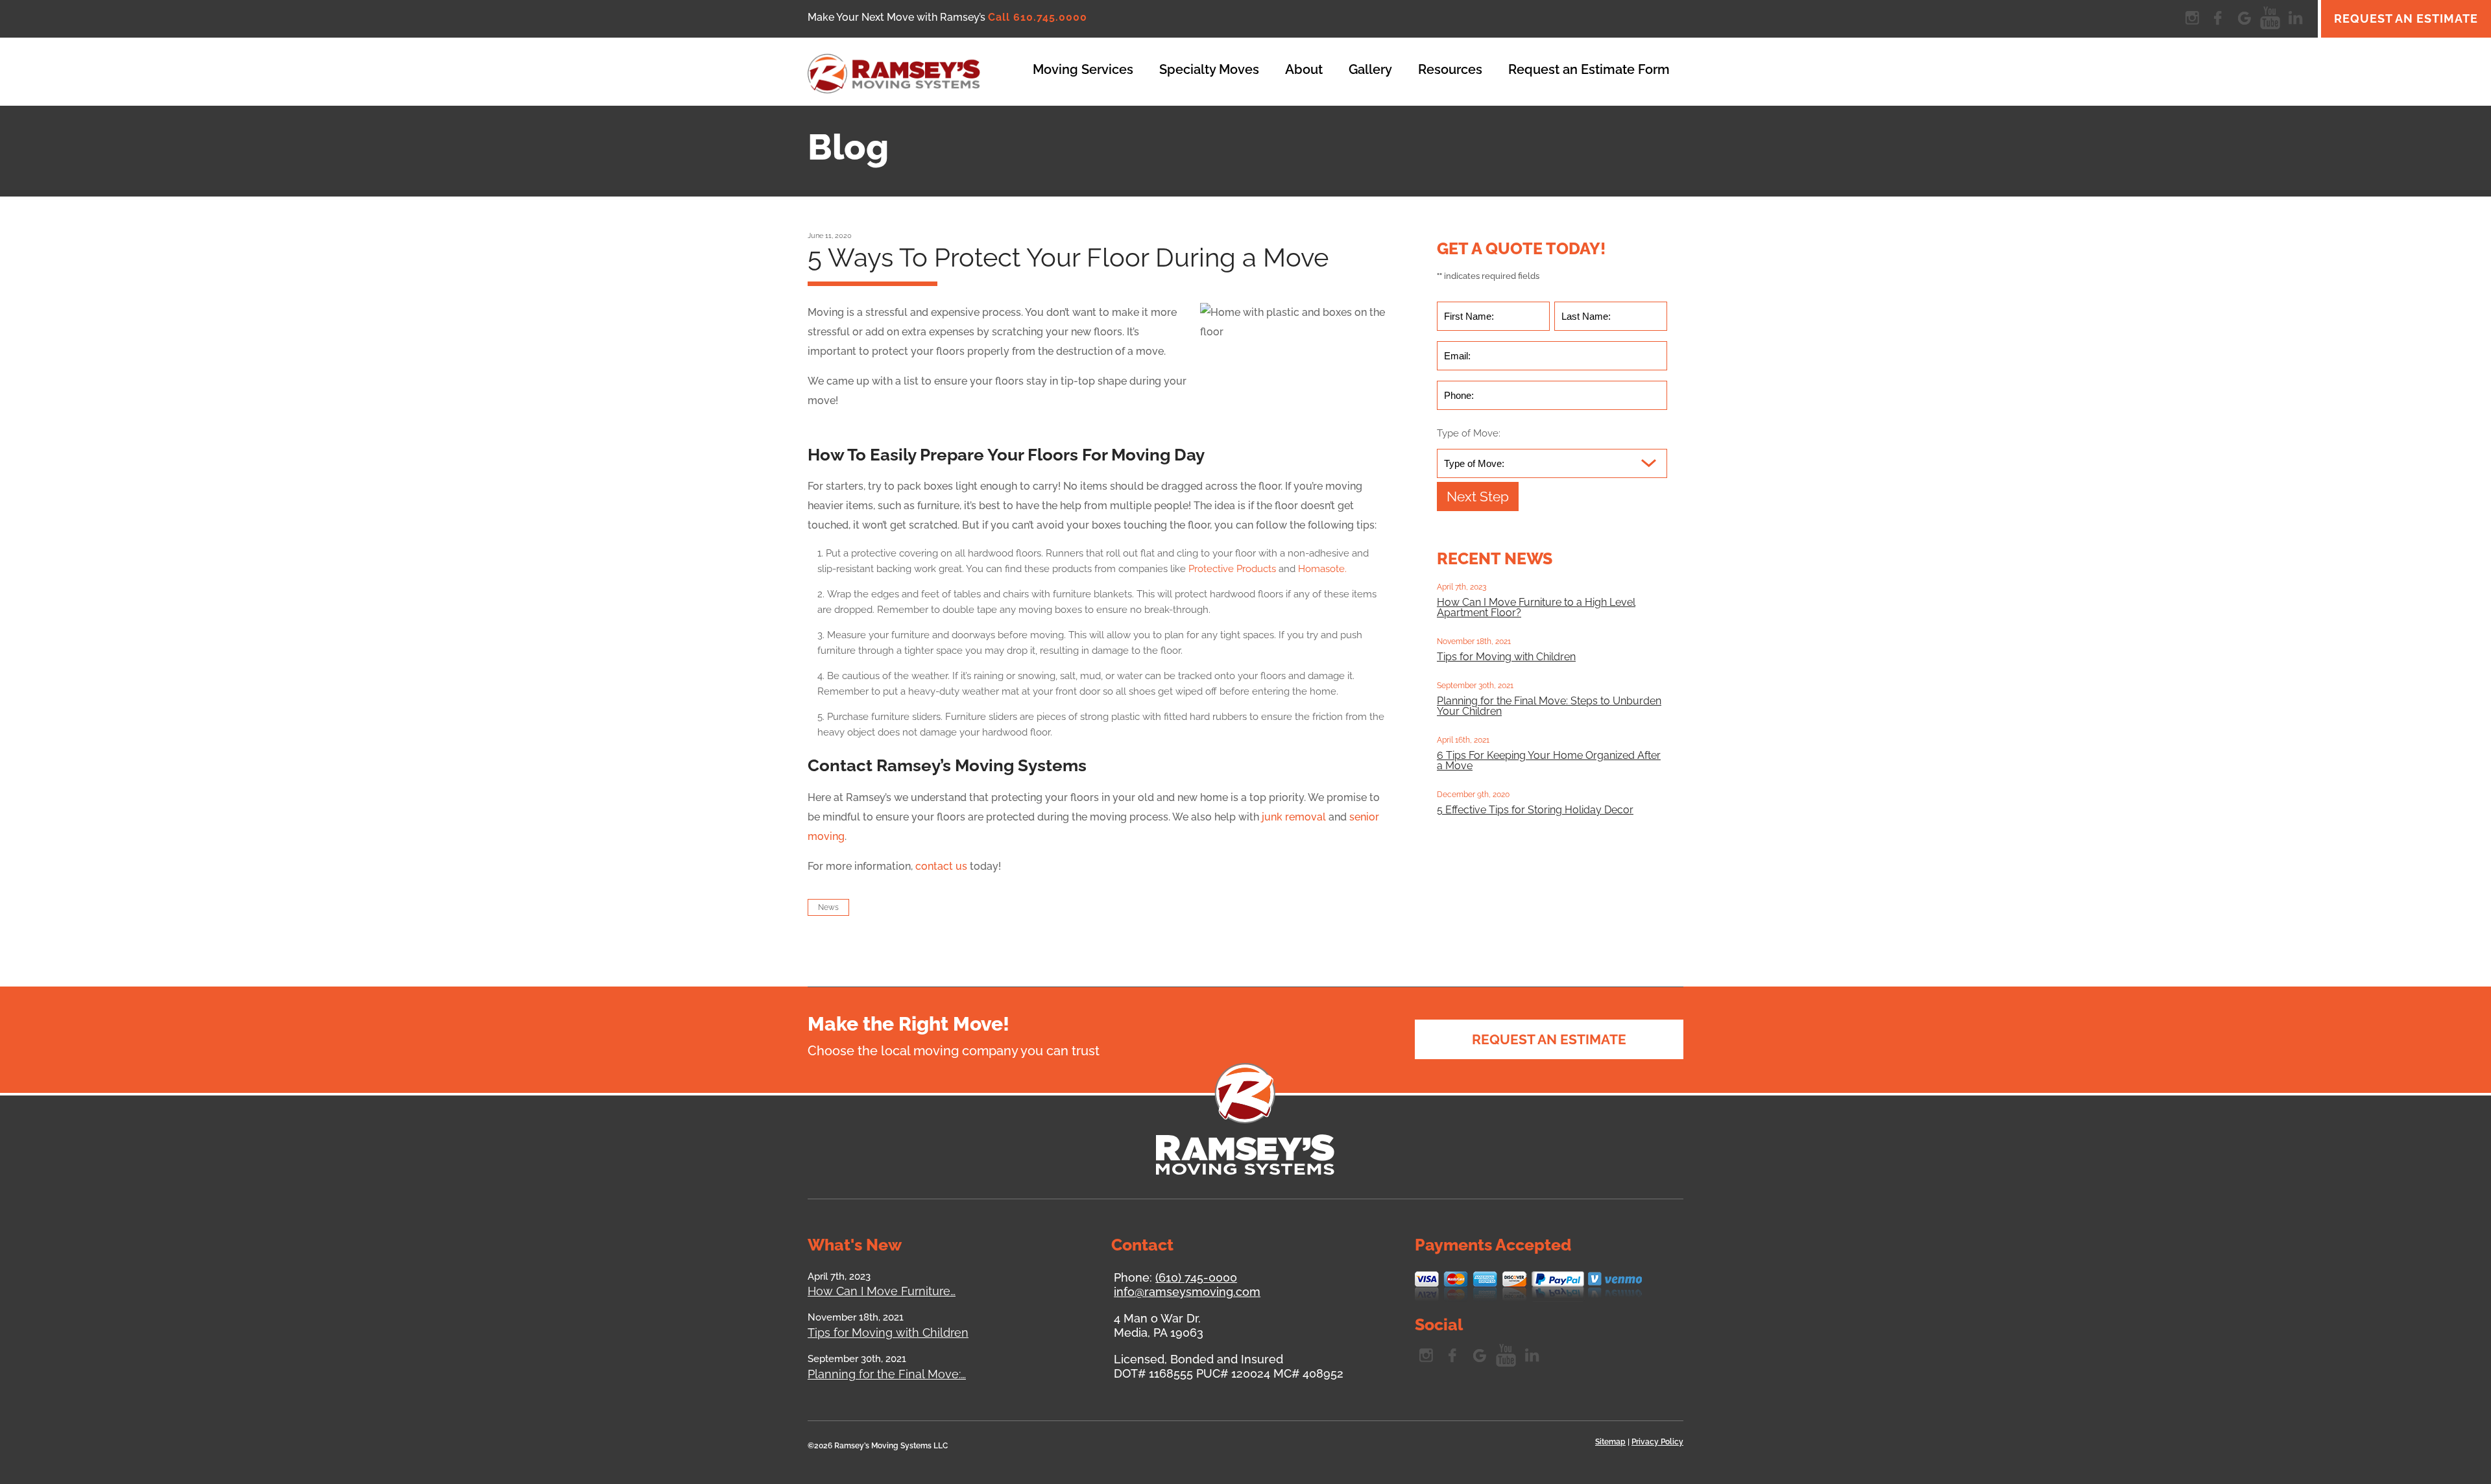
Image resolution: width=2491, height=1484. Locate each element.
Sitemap (1610, 1442)
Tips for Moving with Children (1506, 657)
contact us (941, 866)
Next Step (1478, 497)
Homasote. (1322, 569)
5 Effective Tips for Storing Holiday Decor (1535, 810)
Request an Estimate (2406, 18)
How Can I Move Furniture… (882, 1291)
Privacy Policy (1657, 1442)
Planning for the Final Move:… (887, 1374)
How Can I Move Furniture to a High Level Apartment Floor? (1536, 607)
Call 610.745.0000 (1038, 17)
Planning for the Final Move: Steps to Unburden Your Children (1549, 706)
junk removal (1293, 817)
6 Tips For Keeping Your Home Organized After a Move (1549, 760)
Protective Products (1231, 569)
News (828, 907)
